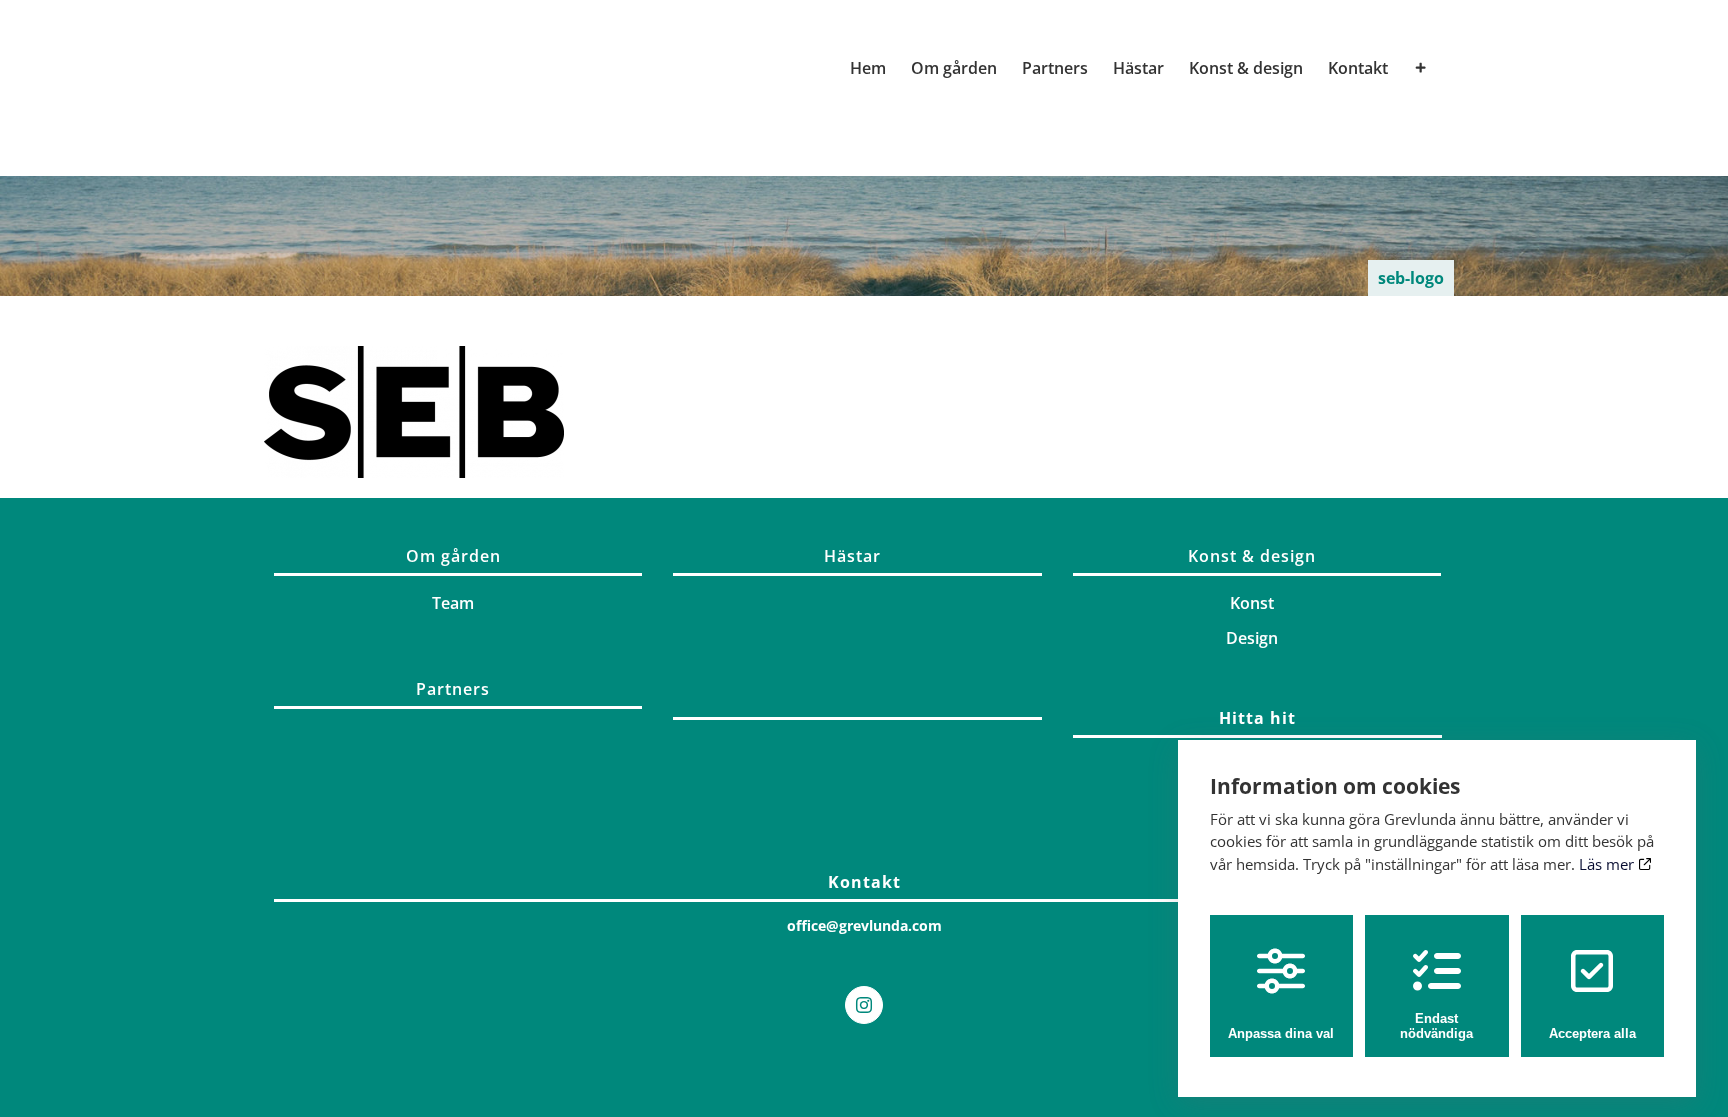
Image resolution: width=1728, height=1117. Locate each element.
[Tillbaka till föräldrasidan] (857, 713)
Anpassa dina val (1281, 1033)
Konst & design (1252, 556)
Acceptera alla (1592, 1033)
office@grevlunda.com (864, 925)
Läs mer (1608, 864)
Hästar (852, 556)
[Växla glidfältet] (1421, 68)
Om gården (453, 556)
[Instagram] (864, 1005)
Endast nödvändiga (1436, 1026)
